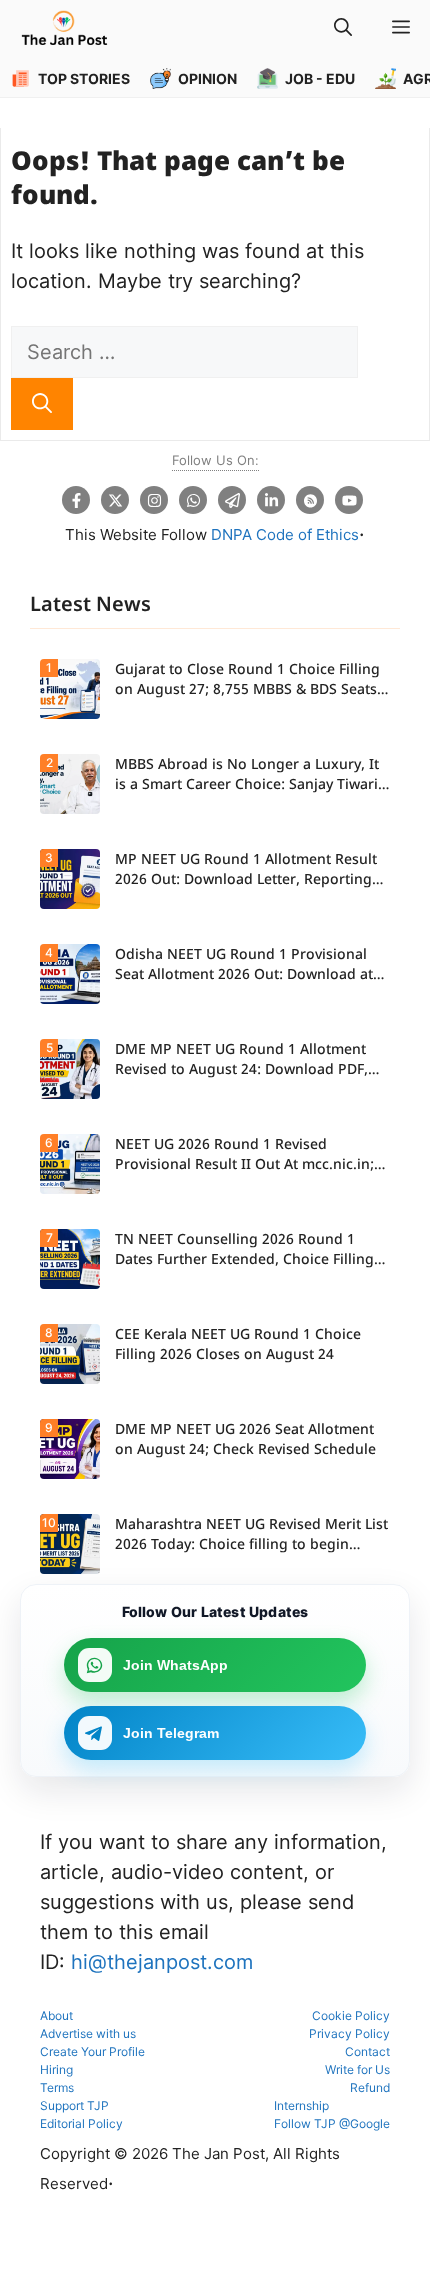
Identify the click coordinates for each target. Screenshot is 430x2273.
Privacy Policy (349, 2033)
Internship (301, 2105)
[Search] (42, 404)
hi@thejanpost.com (162, 1962)
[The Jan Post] (64, 30)
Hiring (56, 2069)
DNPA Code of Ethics (285, 534)
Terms (57, 2087)
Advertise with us (88, 2033)
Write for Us (357, 2069)
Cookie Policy (351, 2015)
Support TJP (74, 2105)
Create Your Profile (92, 2051)
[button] (343, 30)
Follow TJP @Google (332, 2123)
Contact (367, 2051)
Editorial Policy (81, 2123)
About (56, 2015)
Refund (370, 2087)
